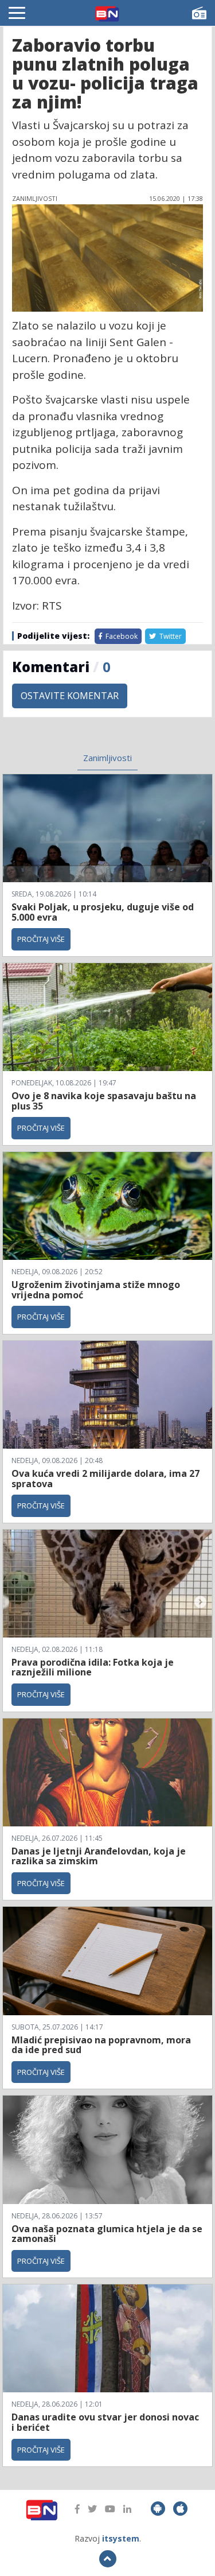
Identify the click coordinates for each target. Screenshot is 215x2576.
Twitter (170, 636)
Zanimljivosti (107, 758)
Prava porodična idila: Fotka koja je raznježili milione (93, 1667)
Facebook (121, 636)
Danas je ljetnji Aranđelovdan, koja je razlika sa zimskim (99, 1856)
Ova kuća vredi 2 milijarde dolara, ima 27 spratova (105, 1479)
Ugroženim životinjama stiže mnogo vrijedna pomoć (96, 1290)
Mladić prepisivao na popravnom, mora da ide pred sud (101, 2045)
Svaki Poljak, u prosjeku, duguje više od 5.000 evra (103, 912)
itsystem (121, 2538)
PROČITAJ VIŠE (41, 939)
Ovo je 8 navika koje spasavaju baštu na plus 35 (104, 1101)
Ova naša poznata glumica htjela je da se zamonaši (107, 2234)
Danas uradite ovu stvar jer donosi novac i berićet (105, 2422)
